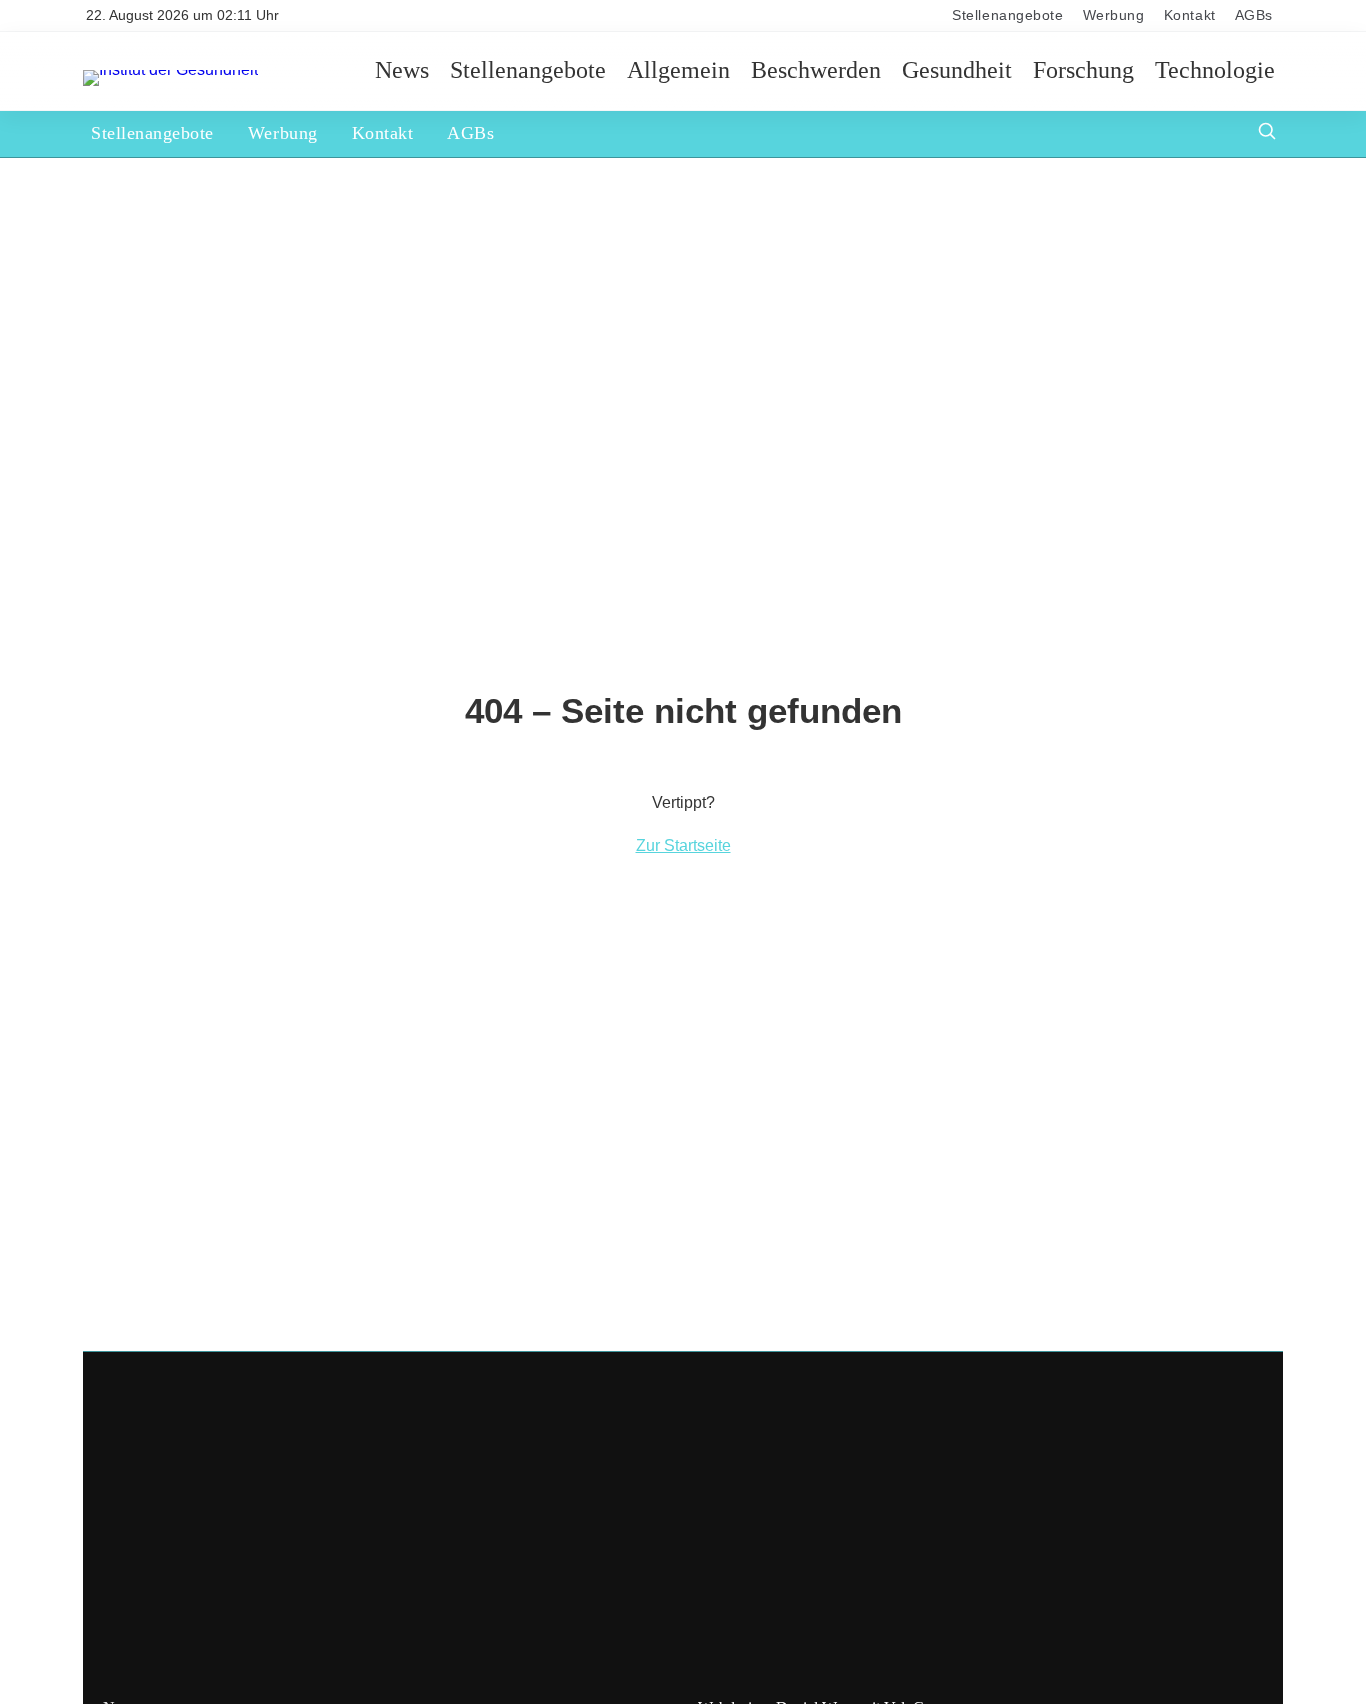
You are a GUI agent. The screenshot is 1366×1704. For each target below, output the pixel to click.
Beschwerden (816, 71)
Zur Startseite (683, 845)
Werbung (1114, 15)
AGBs (1254, 15)
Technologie (1215, 71)
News (402, 71)
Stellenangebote (1007, 15)
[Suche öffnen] (1267, 133)
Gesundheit (957, 71)
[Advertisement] (683, 1538)
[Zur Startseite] (170, 69)
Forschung (1083, 71)
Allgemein (678, 71)
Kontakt (1190, 15)
